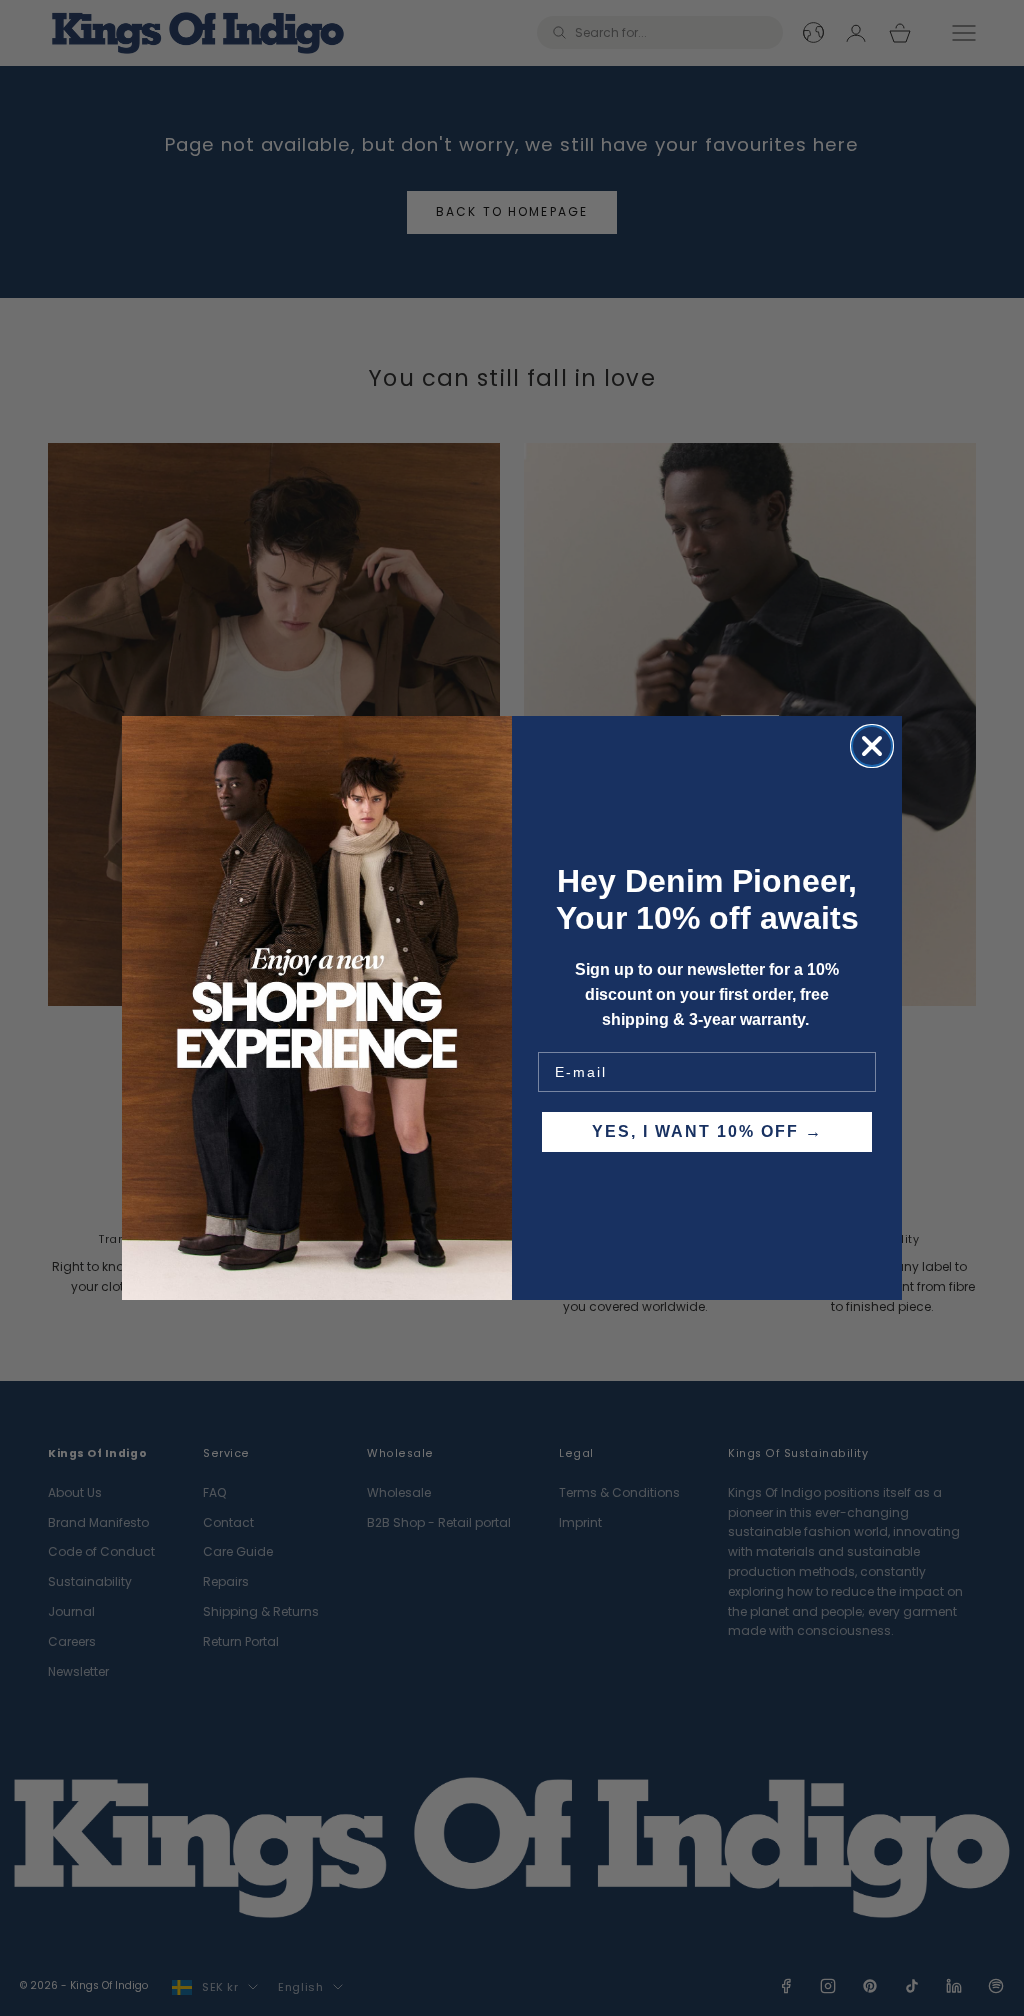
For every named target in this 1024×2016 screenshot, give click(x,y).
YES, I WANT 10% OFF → (707, 1131)
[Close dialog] (872, 746)
